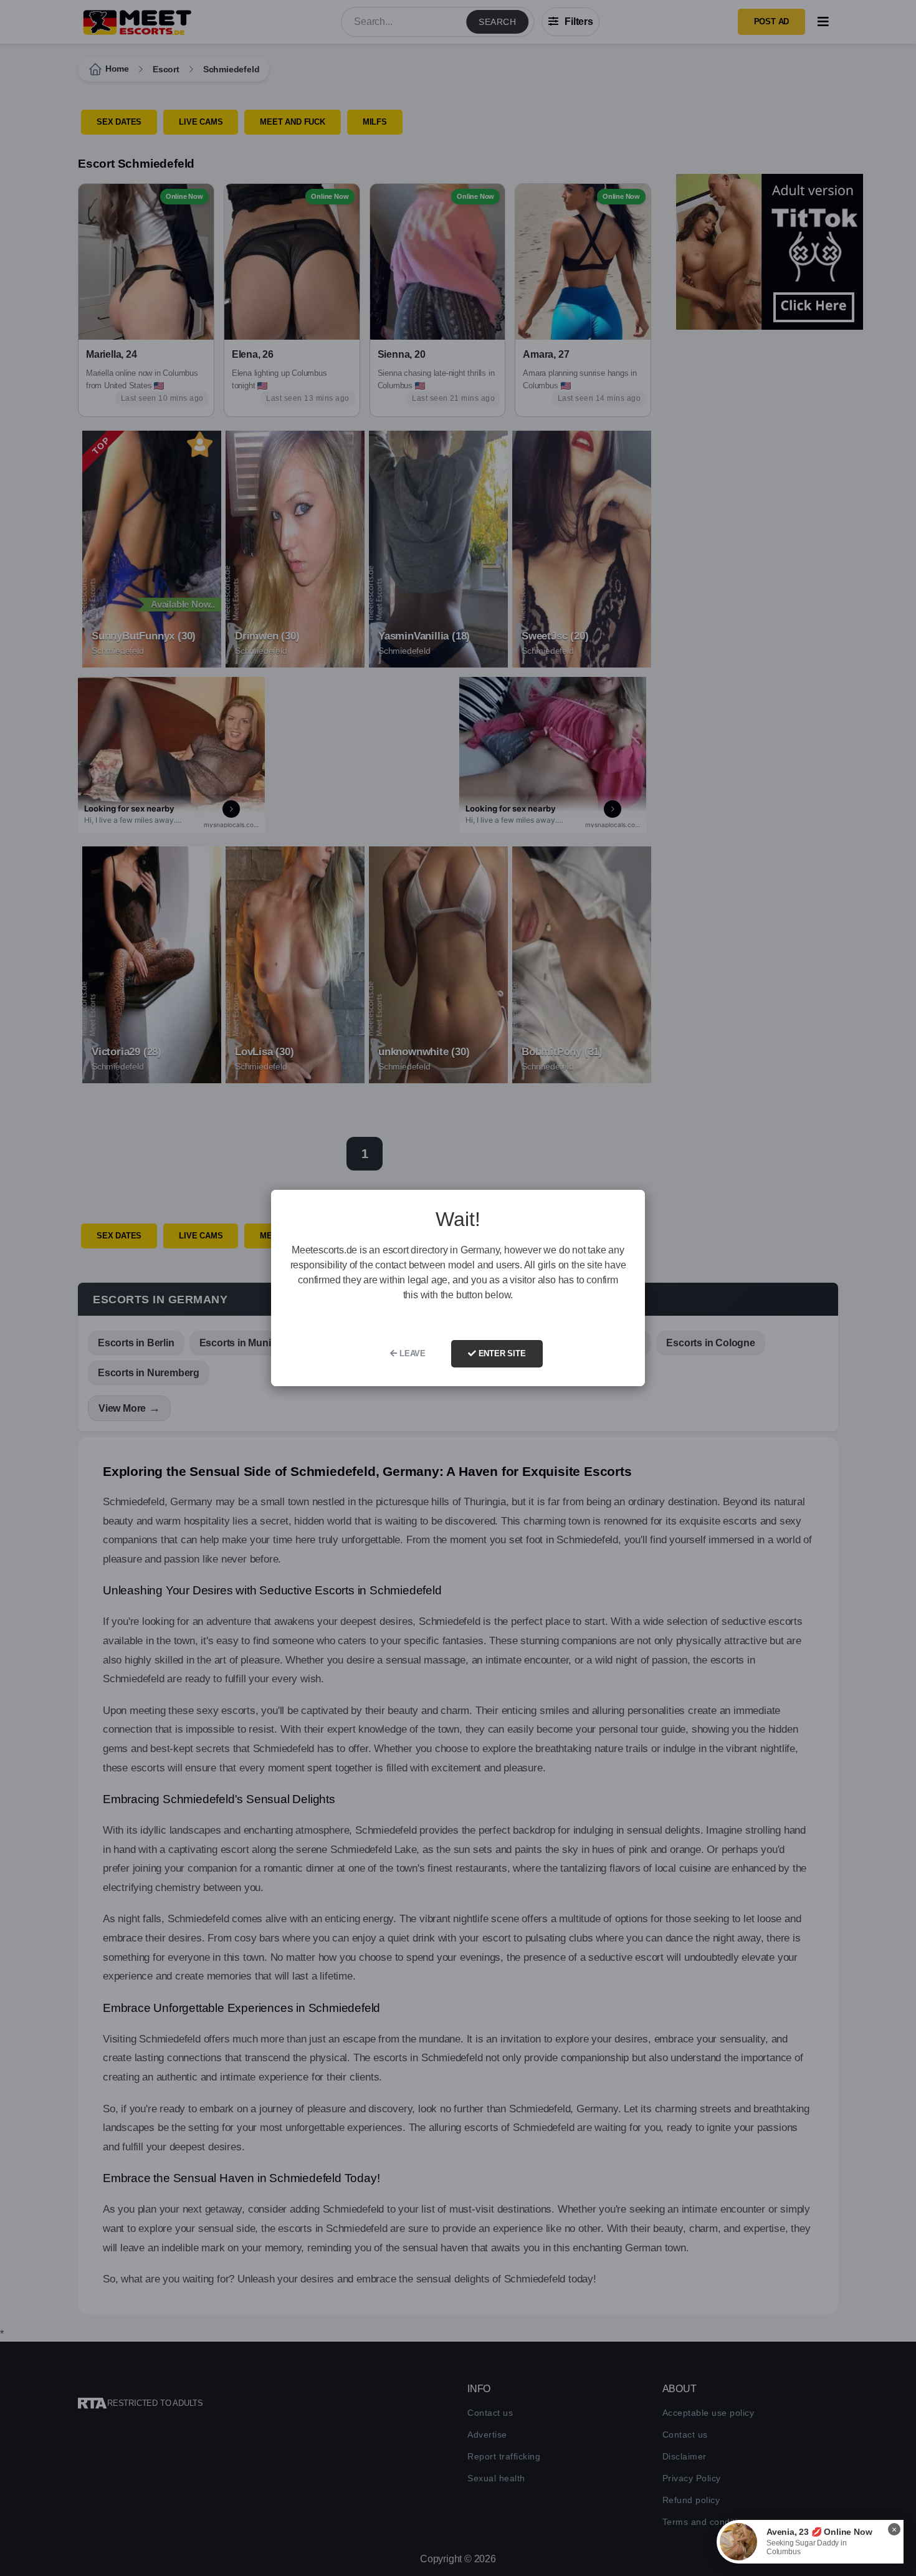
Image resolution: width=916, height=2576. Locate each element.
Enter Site (501, 1353)
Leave (411, 1353)
